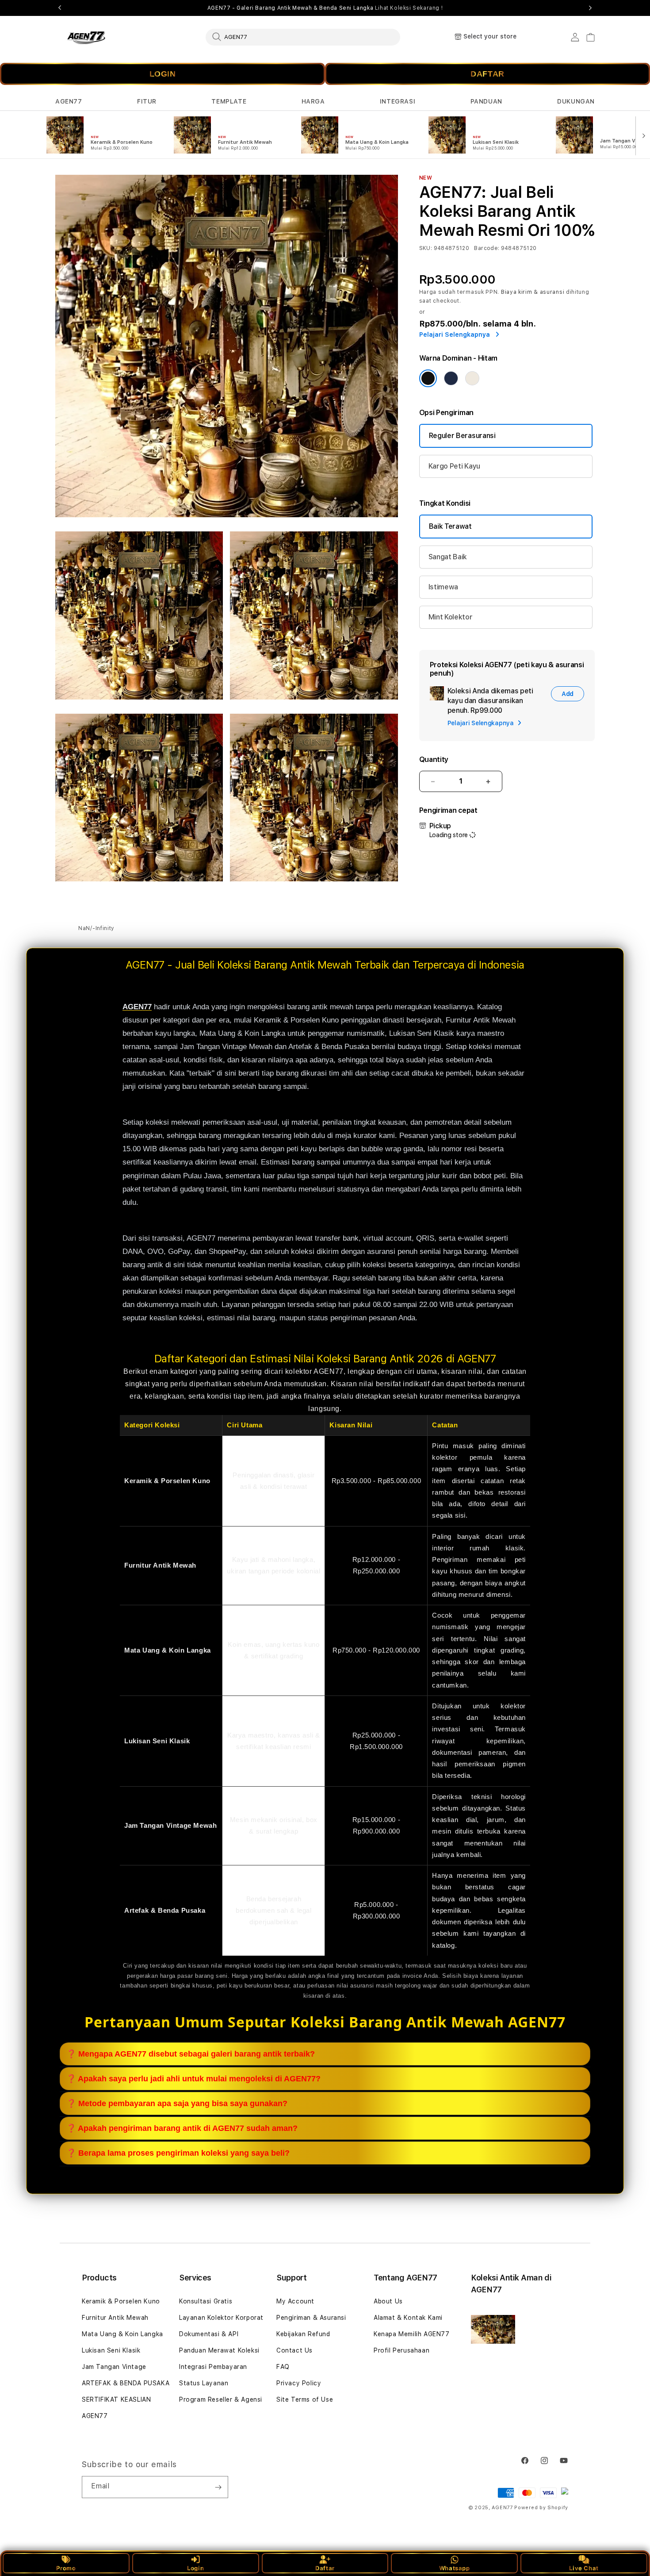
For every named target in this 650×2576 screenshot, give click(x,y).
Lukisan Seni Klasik (111, 2350)
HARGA (313, 101)
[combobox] (303, 37)
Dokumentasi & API (209, 2334)
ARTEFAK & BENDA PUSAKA (126, 2383)
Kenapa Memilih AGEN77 (412, 2334)
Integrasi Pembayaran (213, 2367)
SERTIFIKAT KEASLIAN (116, 2399)
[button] (69, 102)
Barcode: (487, 248)
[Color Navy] (451, 378)
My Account (295, 2301)
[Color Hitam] (428, 378)
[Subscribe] (218, 2487)
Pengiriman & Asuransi (311, 2318)
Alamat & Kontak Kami (408, 2318)
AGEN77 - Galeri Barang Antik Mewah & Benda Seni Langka (325, 8)
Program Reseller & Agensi (221, 2399)
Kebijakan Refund (303, 2334)
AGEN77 (69, 101)
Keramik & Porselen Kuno (121, 2301)
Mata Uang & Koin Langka (122, 2334)
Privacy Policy (299, 2383)
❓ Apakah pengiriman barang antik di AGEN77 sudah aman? (182, 2128)
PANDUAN (486, 101)
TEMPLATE (229, 101)
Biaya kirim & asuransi (533, 292)
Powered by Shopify (541, 2508)
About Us (388, 2301)
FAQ (283, 2367)
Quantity (434, 759)
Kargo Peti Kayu (454, 466)
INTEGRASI (398, 101)
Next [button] (590, 8)
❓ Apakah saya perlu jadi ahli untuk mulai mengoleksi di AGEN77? (193, 2079)
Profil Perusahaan (401, 2350)
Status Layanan (204, 2383)
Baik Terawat (450, 526)
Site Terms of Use (305, 2399)
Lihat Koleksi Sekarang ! (409, 8)
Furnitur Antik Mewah (115, 2318)
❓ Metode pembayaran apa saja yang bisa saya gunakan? (177, 2103)
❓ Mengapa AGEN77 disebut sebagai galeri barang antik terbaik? (191, 2054)
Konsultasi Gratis (206, 2301)
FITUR (147, 101)
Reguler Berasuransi (462, 436)
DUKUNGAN (576, 101)
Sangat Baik (448, 557)
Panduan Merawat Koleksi (219, 2350)
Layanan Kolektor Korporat (221, 2318)
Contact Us (294, 2350)
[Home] (86, 37)
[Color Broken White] (472, 378)
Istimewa (443, 587)
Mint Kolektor (451, 617)
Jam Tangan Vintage (114, 2367)
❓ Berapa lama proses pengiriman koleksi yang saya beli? (178, 2153)
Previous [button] (60, 8)
